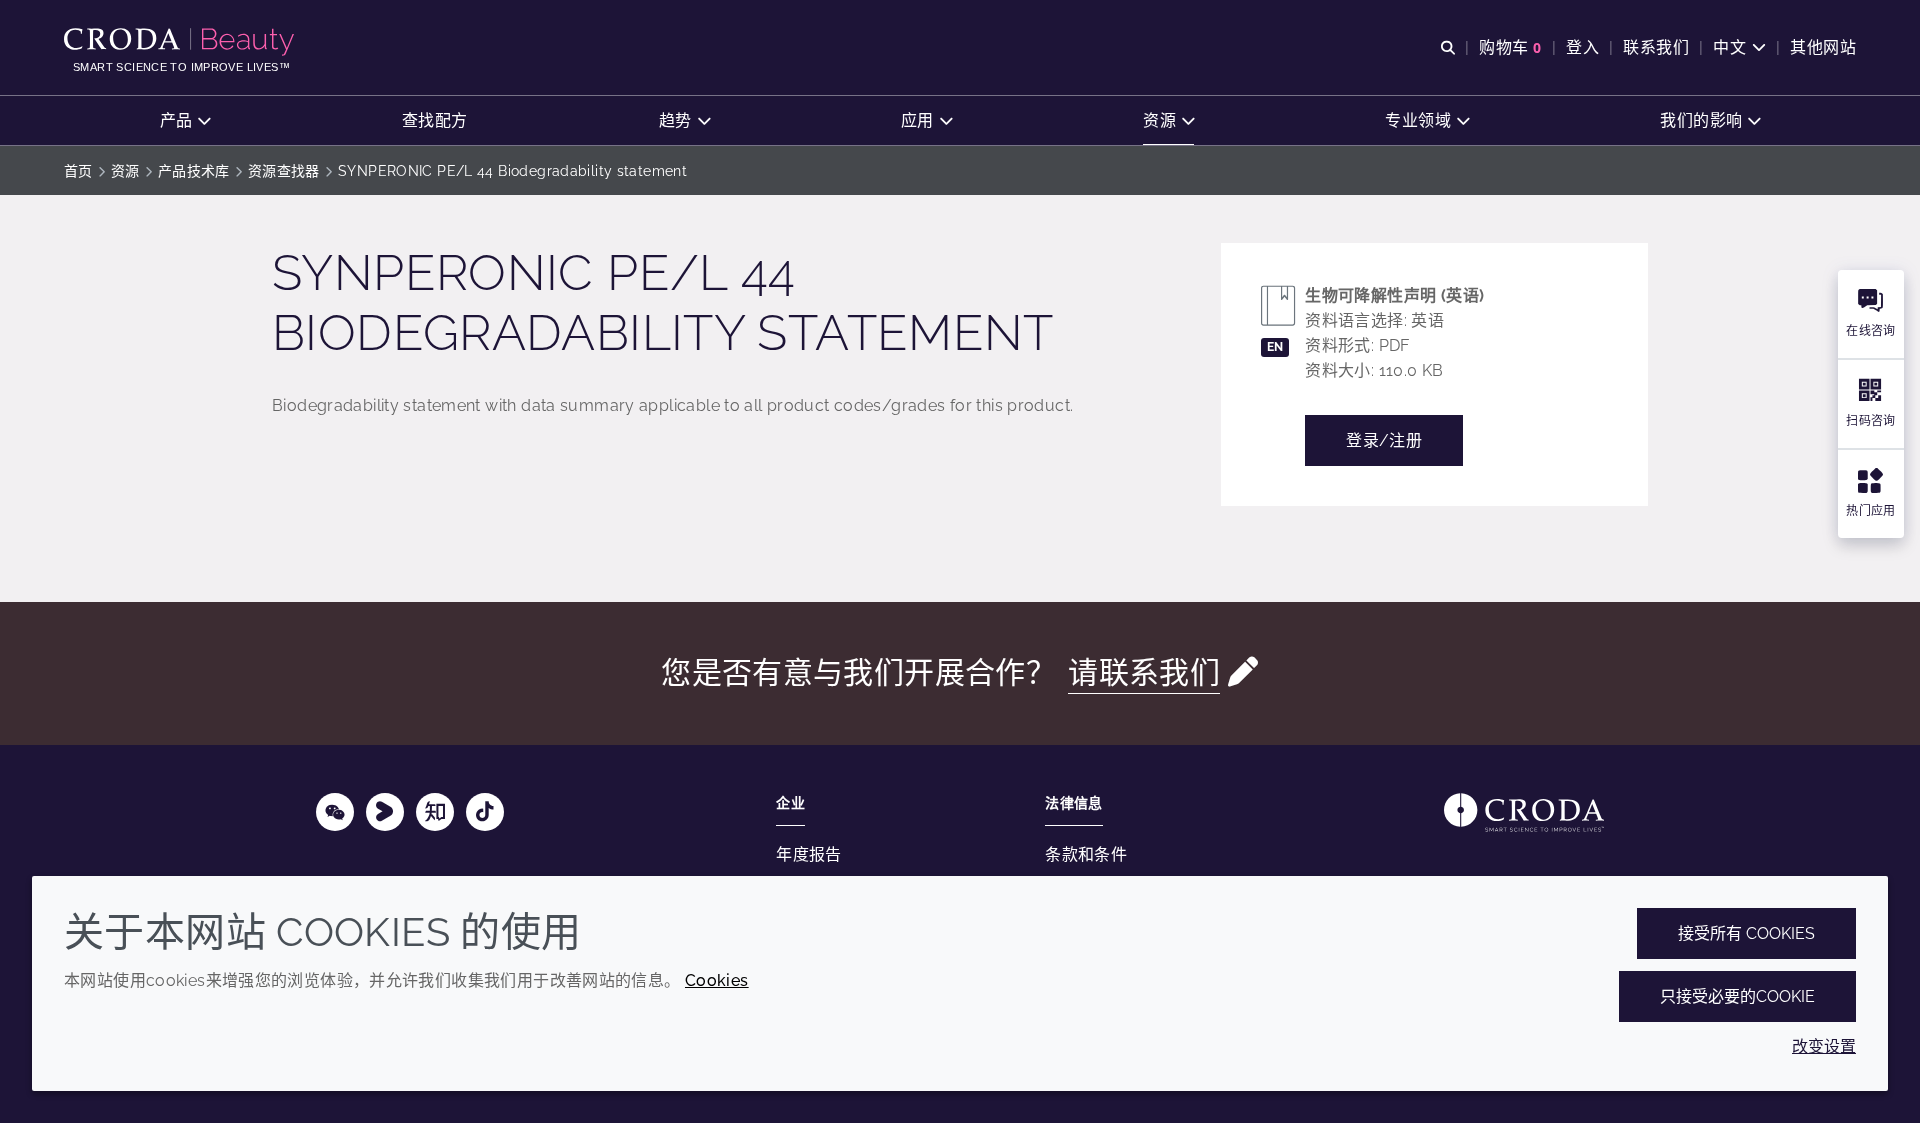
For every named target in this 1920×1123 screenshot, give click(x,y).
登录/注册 (1384, 440)
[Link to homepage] (1524, 812)
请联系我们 (1144, 672)
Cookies (717, 980)
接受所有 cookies (1746, 933)
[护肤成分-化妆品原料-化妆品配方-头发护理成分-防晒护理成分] (181, 42)
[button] (185, 120)
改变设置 (1824, 1046)
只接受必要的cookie (1737, 996)
